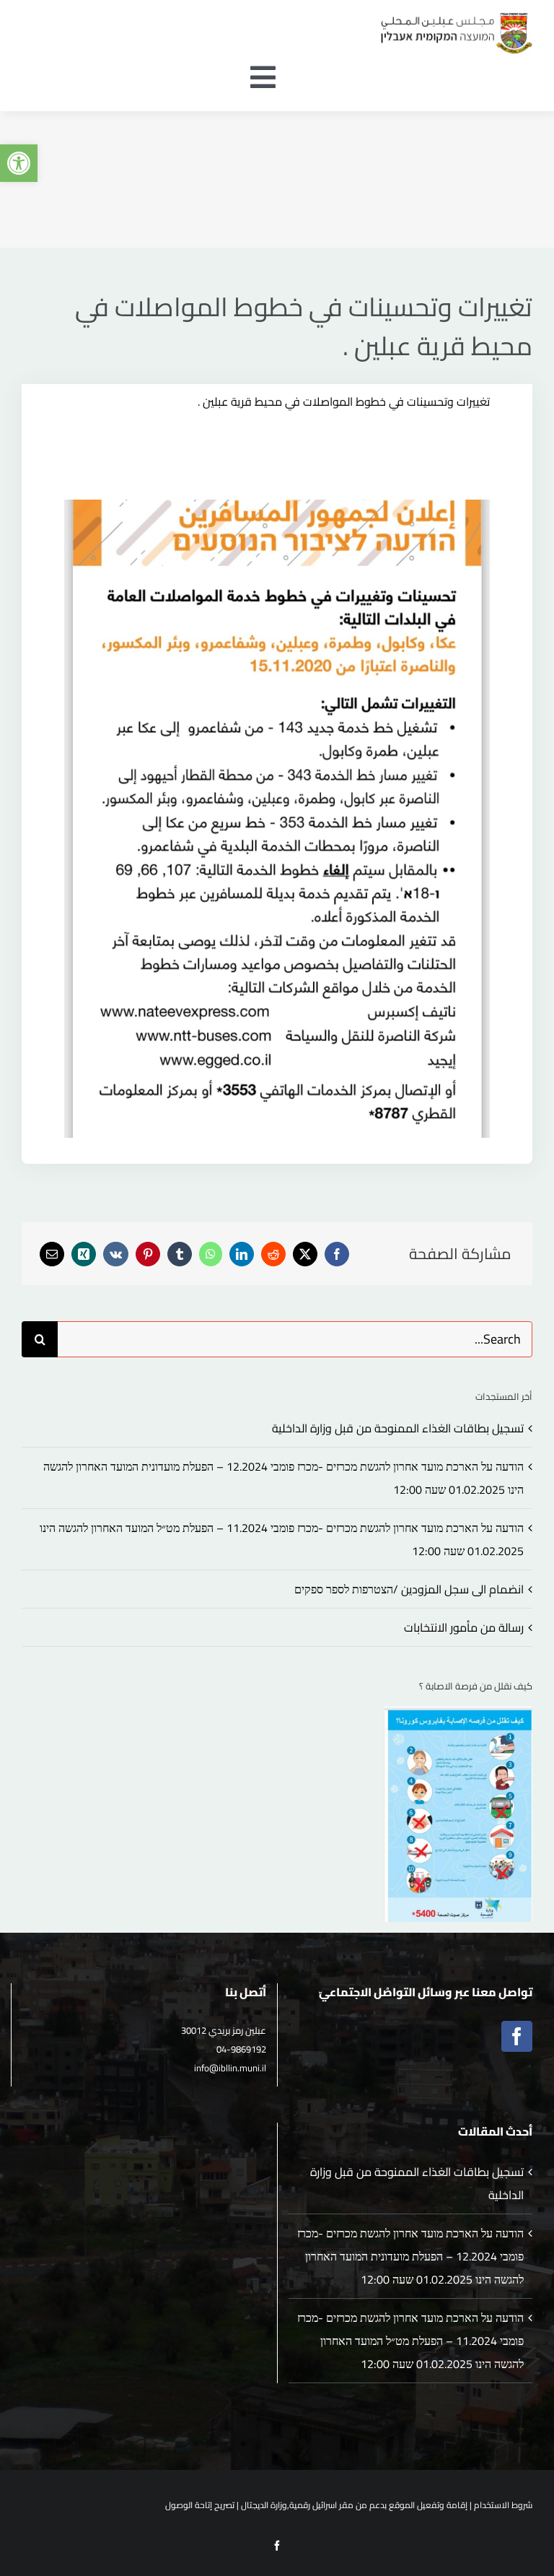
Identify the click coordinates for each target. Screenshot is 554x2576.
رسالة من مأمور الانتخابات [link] (464, 1627)
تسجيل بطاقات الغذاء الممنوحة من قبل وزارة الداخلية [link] (398, 1428)
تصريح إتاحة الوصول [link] (200, 2505)
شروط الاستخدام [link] (503, 2505)
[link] (19, 163)
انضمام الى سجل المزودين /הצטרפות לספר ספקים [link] (409, 1589)
